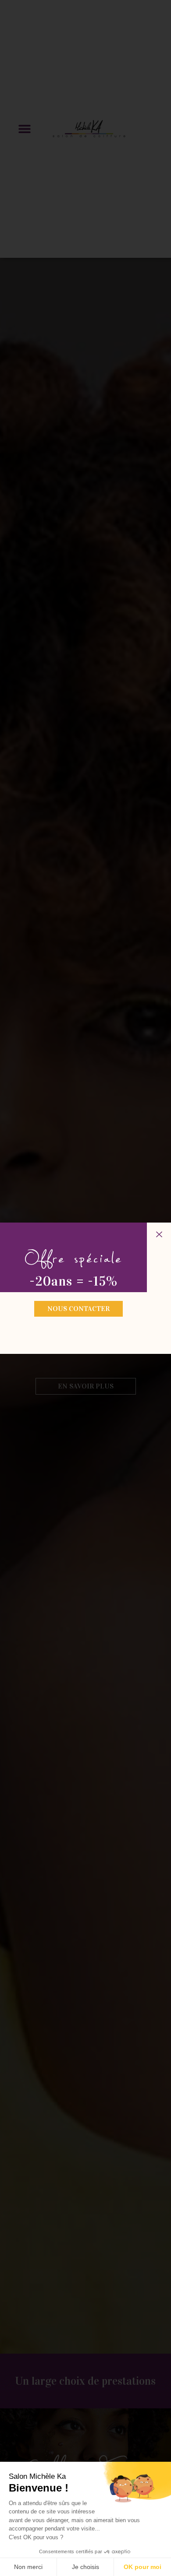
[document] (85, 1288)
